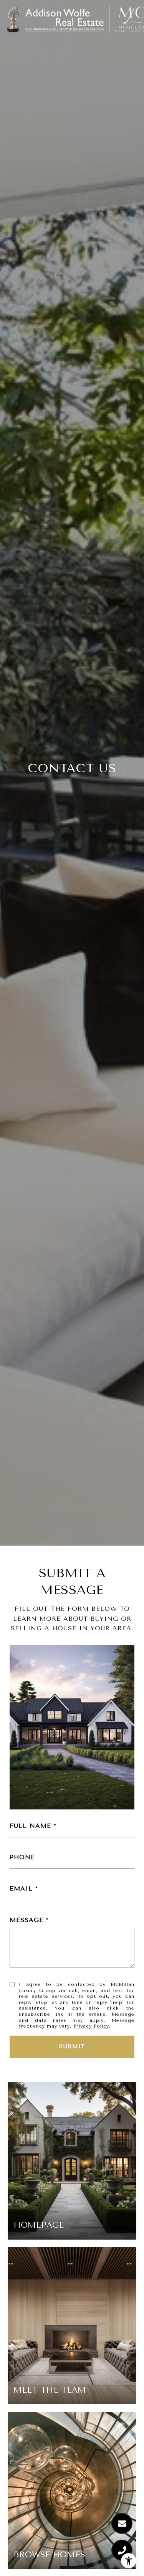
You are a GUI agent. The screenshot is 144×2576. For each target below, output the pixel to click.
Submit (72, 2047)
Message (26, 1920)
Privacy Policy (91, 2026)
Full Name (30, 1826)
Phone (22, 1857)
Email (21, 1888)
